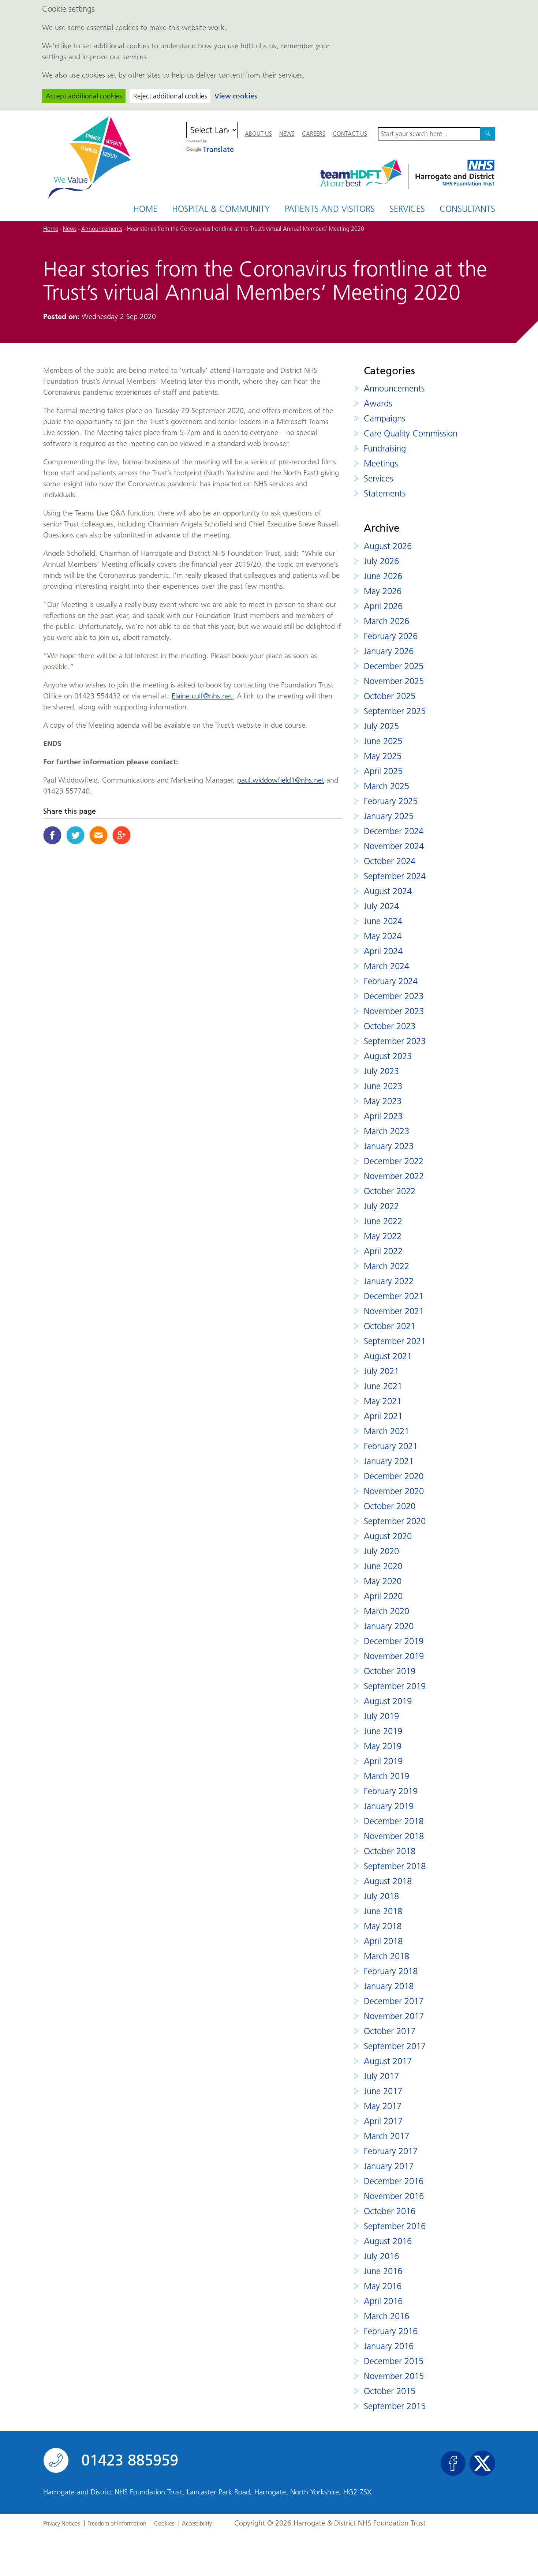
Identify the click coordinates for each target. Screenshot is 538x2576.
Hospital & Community (221, 209)
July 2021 (381, 1371)
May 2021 (383, 1401)
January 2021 (389, 1461)
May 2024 (383, 936)
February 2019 (391, 1791)
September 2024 (395, 876)
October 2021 (390, 1326)
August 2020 (388, 1536)
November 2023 (394, 1011)
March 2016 (386, 2316)
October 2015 (390, 2391)
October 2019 (390, 1671)
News (287, 134)
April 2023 (383, 1116)
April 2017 (383, 2121)
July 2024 (381, 906)
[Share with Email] (98, 835)
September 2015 (395, 2406)
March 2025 (386, 786)
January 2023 (389, 1146)
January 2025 (389, 816)
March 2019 (386, 1776)
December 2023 (394, 996)
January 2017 (389, 2166)
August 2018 (388, 1881)
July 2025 (381, 726)
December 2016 (394, 2181)
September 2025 (395, 711)
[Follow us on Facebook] (453, 2463)
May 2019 (383, 1746)
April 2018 (383, 1941)
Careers (314, 134)
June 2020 (383, 1566)
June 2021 (383, 1386)
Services (407, 209)
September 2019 (395, 1686)
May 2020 (383, 1581)
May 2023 (383, 1101)
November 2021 (394, 1311)
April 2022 (383, 1251)
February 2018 (391, 1971)
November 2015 (394, 2376)
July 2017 (381, 2076)
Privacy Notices (61, 2523)
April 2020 (383, 1596)
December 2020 (394, 1476)
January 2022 (389, 1281)
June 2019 (383, 1731)
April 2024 (383, 951)
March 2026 (386, 621)
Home (145, 209)
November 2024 (394, 846)
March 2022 (386, 1266)
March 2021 (386, 1431)
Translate (218, 149)
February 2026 (391, 636)
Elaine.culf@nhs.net (202, 696)
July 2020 (381, 1551)
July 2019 (381, 1716)
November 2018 (394, 1836)
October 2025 (390, 696)
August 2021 (388, 1356)
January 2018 (389, 1986)
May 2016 (383, 2286)
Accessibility (197, 2523)
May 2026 (383, 591)
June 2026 (383, 576)
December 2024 (394, 831)
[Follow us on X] (482, 2463)
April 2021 (383, 1416)
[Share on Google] (122, 835)
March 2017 (386, 2136)
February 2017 (391, 2151)
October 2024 (390, 861)
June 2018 (383, 1911)
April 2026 (383, 606)
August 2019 (388, 1701)
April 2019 (383, 1761)
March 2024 (386, 966)
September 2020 (395, 1521)
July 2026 (381, 561)
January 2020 (389, 1626)
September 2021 (395, 1341)
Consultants (467, 209)
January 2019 (389, 1806)
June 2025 (383, 741)
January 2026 (389, 651)
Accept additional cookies (84, 96)
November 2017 (394, 2016)
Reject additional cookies (170, 96)
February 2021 (391, 1446)
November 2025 (394, 681)
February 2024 (391, 981)
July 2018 (381, 1896)
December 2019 (394, 1641)
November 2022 (394, 1176)
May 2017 (383, 2106)
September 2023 (395, 1041)
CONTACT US (350, 134)
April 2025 (383, 771)
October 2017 (390, 2031)
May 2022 (383, 1236)
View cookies (236, 96)
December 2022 (394, 1161)
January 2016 (389, 2346)
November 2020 (394, 1491)
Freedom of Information (117, 2523)
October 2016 (390, 2211)
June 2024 (383, 921)
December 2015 (394, 2361)
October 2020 (390, 1506)
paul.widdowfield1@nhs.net (281, 780)
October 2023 (390, 1026)
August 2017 (388, 2061)
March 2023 (386, 1131)
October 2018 (390, 1851)
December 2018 (394, 1821)
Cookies (164, 2523)
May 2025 (383, 756)
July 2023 (381, 1071)
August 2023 (388, 1056)
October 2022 (390, 1191)
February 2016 (391, 2331)
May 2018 (383, 1926)
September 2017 (395, 2046)
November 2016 (394, 2196)
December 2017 (394, 2001)
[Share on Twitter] (75, 835)
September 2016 (395, 2226)
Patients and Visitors (330, 209)
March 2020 (386, 1611)
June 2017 (383, 2091)
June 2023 (383, 1086)
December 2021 (394, 1296)
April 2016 (383, 2301)
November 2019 (394, 1656)
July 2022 (381, 1206)
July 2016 (381, 2256)
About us (258, 134)
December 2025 (394, 666)
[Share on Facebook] (52, 835)
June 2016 (383, 2271)
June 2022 (383, 1221)
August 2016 (388, 2241)
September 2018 (395, 1866)
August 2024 (388, 891)
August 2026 (388, 546)
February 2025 (391, 801)
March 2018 (386, 1956)
